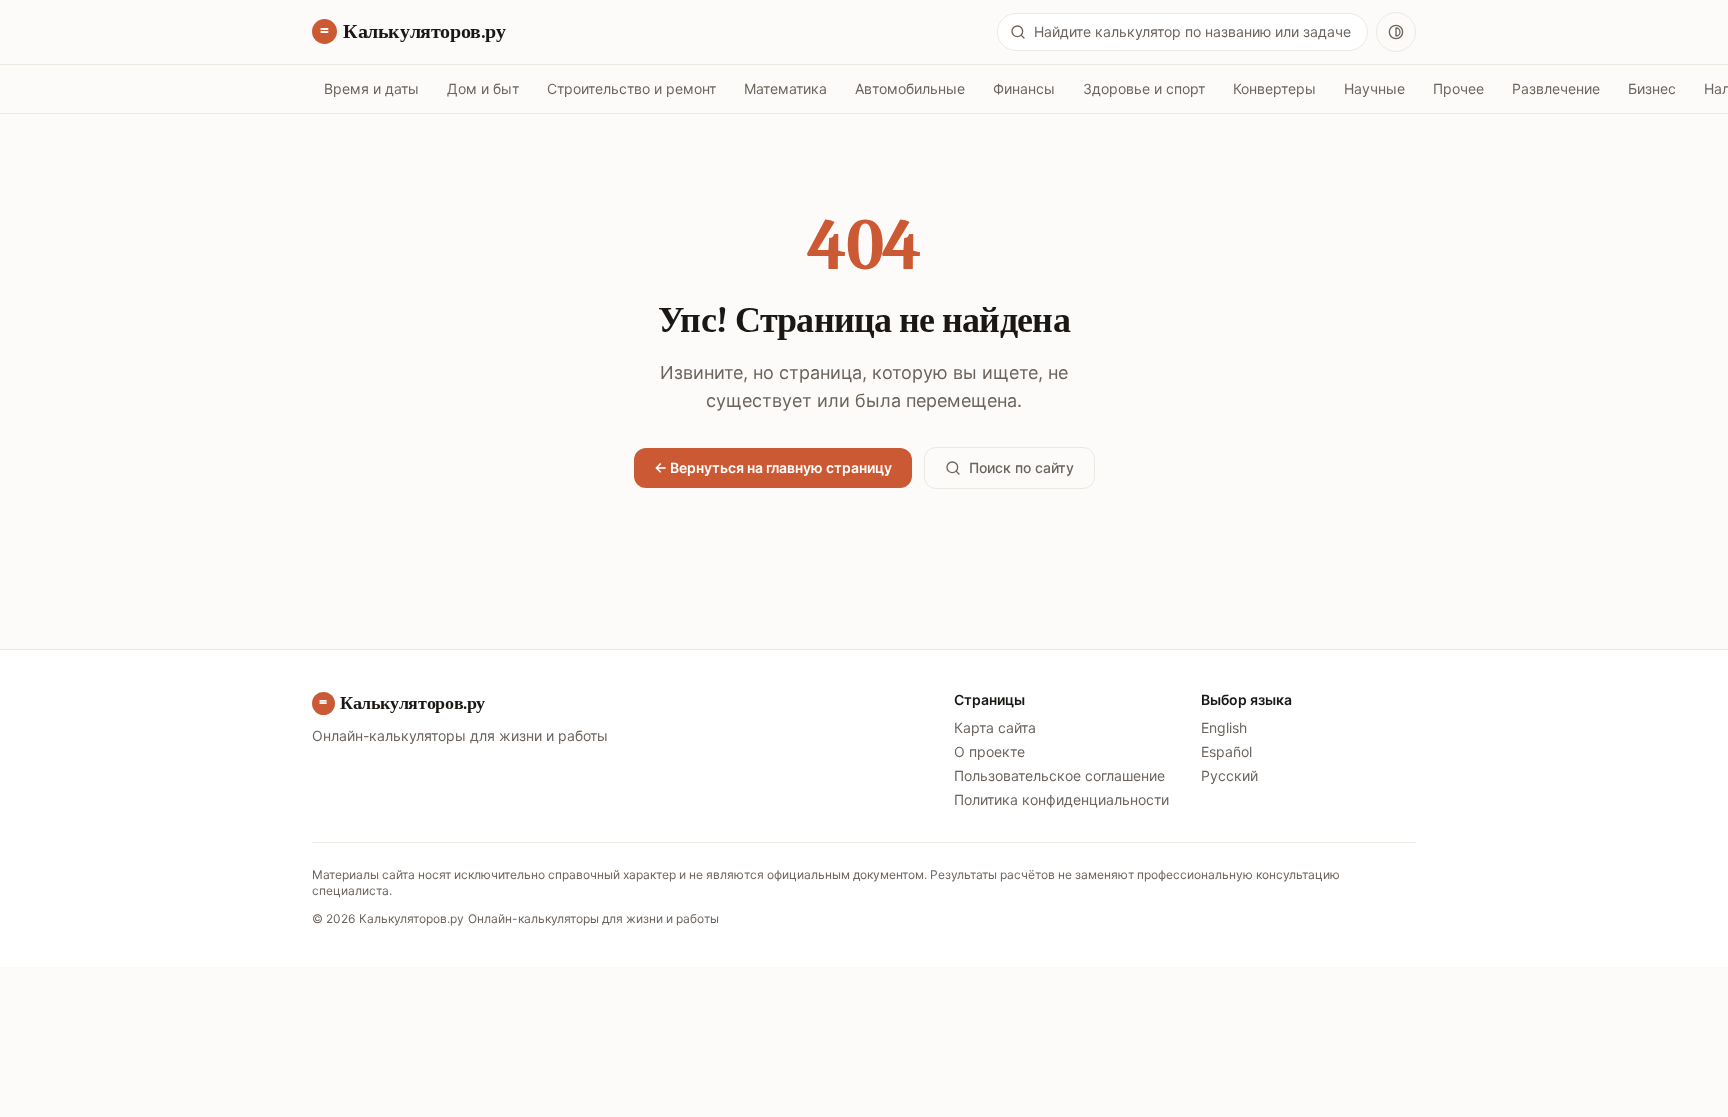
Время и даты (371, 88)
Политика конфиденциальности (1061, 799)
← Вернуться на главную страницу (773, 467)
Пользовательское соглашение (1059, 775)
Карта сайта (995, 727)
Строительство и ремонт (631, 88)
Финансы (1024, 88)
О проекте (989, 751)
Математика (785, 88)
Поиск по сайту (1021, 467)
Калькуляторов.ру (424, 31)
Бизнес (1652, 88)
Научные (1374, 88)
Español (1226, 751)
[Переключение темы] (1396, 32)
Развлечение (1556, 88)
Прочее (1458, 88)
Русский (1229, 775)
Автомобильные (910, 88)
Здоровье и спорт (1144, 88)
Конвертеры (1274, 88)
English (1224, 727)
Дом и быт (483, 88)
